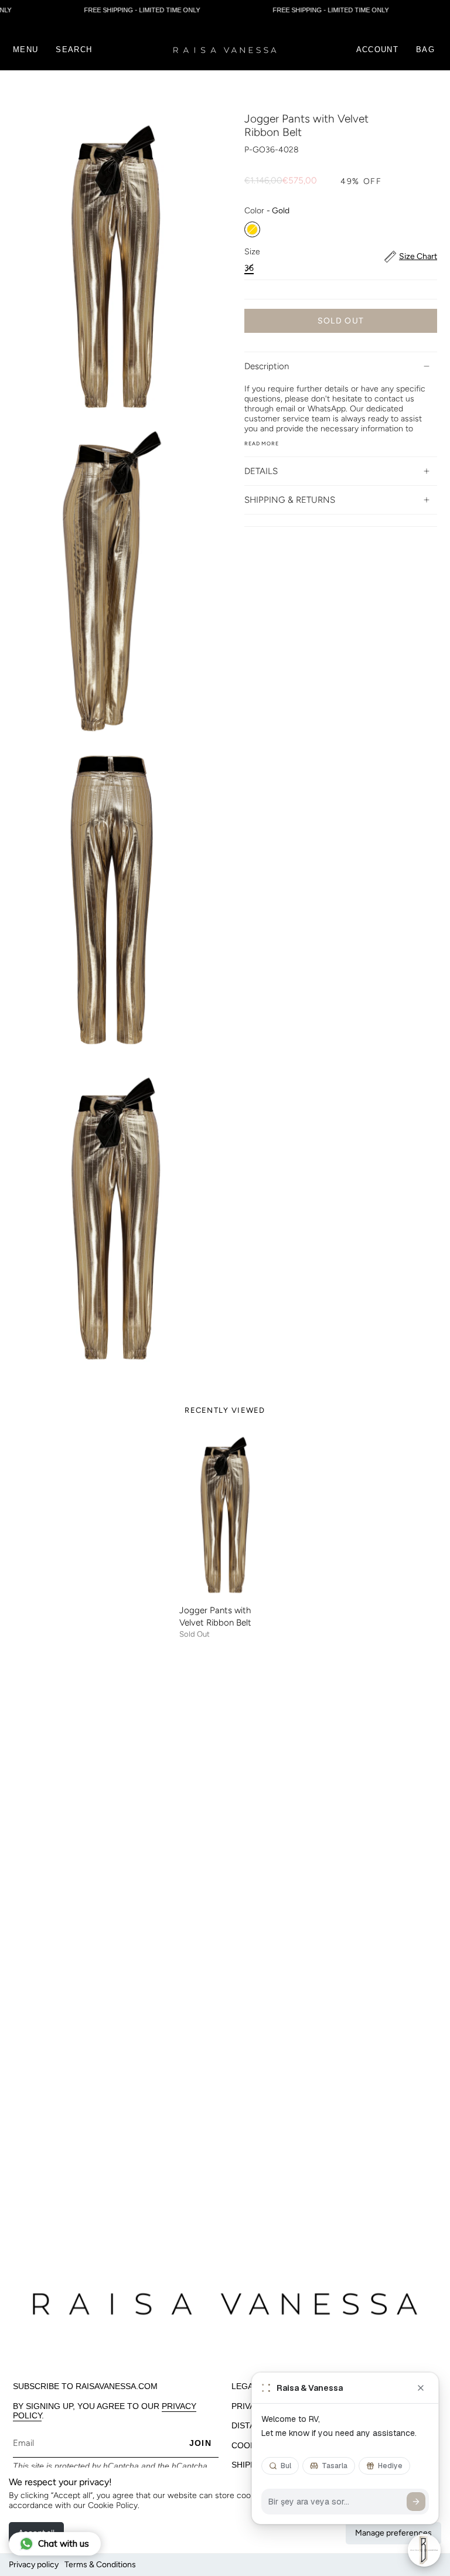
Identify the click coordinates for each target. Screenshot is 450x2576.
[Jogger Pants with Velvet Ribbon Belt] (225, 1515)
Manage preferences (393, 2533)
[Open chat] (424, 2550)
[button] (74, 50)
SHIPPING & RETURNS (290, 500)
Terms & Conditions (100, 2565)
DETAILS (261, 471)
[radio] (252, 229)
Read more (262, 443)
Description (267, 366)
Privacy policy (34, 2565)
